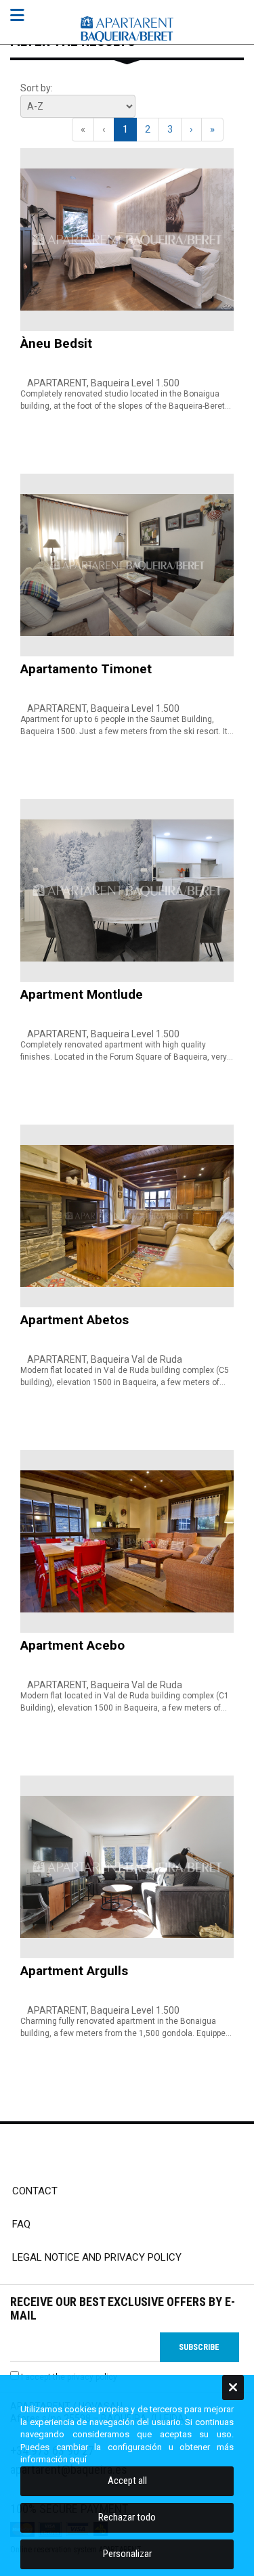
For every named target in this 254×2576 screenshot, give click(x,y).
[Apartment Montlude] (127, 890)
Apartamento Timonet (86, 669)
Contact (35, 2191)
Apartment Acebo (72, 1645)
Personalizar (127, 2554)
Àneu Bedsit (56, 343)
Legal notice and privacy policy (97, 2257)
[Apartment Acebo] (127, 1541)
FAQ (21, 2224)
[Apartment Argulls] (127, 1867)
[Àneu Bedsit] (127, 240)
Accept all (127, 2481)
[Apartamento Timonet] (127, 565)
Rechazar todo (127, 2517)
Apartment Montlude (82, 994)
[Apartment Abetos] (127, 1216)
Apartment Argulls (74, 1971)
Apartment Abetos (75, 1320)
